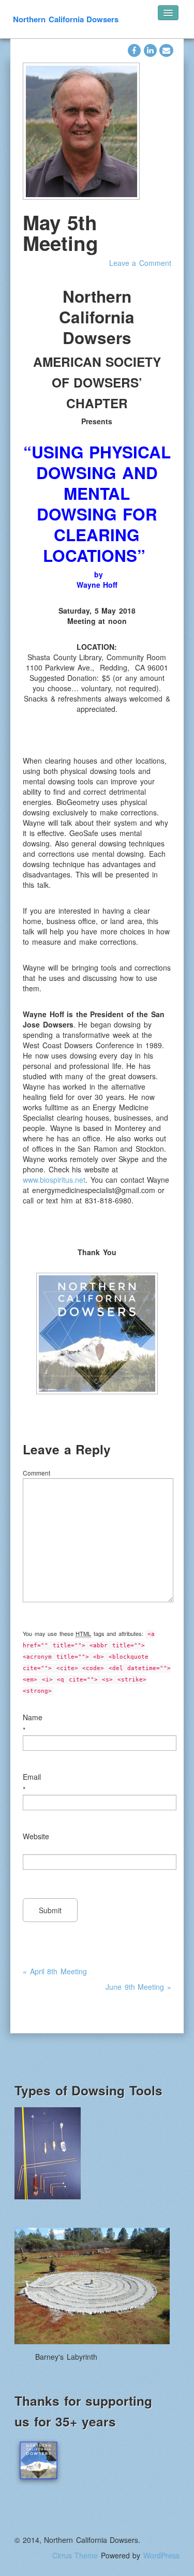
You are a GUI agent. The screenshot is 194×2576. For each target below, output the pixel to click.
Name (33, 1717)
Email (32, 1777)
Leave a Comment (140, 263)
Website (36, 1836)
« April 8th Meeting (55, 1971)
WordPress (161, 2555)
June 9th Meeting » (138, 1987)
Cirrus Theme (75, 2555)
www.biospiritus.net (54, 1180)
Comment (36, 1473)
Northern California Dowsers (66, 19)
